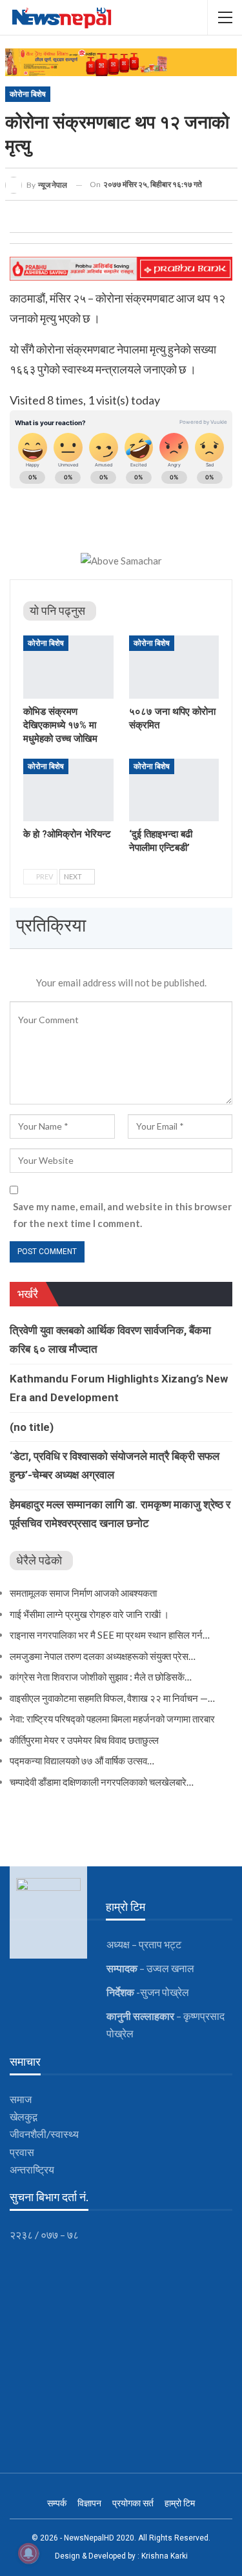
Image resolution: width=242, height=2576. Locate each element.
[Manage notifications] (28, 2553)
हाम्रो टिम (180, 2503)
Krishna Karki (165, 2556)
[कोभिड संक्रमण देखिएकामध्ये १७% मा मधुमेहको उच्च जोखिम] (68, 667)
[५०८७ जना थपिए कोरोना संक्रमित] (174, 667)
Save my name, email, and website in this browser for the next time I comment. (122, 1215)
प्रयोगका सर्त (133, 2503)
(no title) (32, 1427)
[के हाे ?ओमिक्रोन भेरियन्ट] (68, 790)
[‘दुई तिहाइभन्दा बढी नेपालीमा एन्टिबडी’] (174, 790)
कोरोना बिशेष (28, 94)
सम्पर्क (57, 2503)
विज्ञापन (89, 2503)
